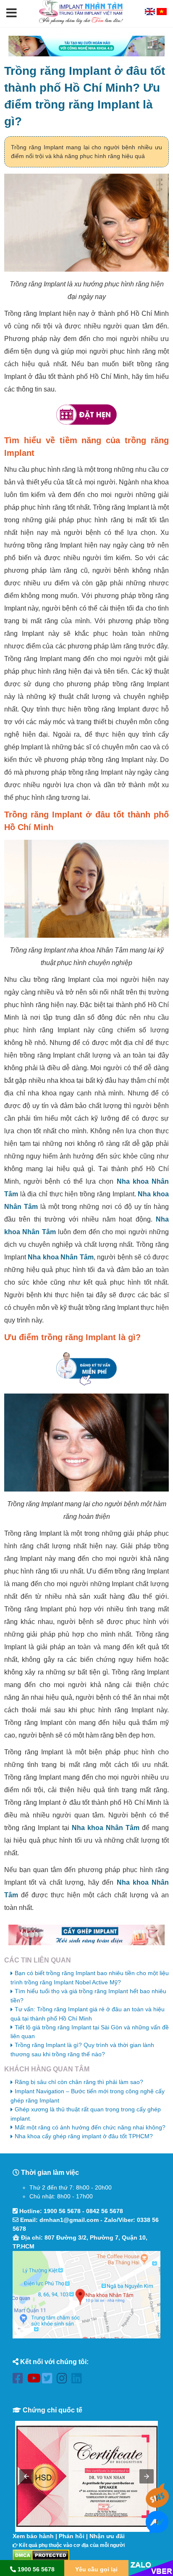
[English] (151, 13)
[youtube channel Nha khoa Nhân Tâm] (35, 2380)
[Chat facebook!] (157, 2529)
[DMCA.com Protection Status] (41, 2555)
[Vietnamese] (162, 13)
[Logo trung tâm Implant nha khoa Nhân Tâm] (81, 22)
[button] (12, 13)
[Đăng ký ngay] (86, 1369)
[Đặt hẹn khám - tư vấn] (86, 415)
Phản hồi (72, 2536)
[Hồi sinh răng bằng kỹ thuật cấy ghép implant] (86, 1935)
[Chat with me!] (157, 2504)
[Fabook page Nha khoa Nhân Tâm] (20, 2380)
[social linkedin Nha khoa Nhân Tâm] (79, 2380)
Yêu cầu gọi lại (96, 2569)
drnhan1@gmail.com (69, 2220)
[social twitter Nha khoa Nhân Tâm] (49, 2380)
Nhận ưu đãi (107, 2536)
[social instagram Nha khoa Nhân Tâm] (64, 2380)
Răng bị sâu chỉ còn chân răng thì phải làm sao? (79, 2082)
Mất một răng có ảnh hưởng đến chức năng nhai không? (90, 2127)
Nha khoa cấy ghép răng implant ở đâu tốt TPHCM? (84, 2136)
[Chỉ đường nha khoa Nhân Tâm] (86, 2295)
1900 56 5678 (62, 2211)
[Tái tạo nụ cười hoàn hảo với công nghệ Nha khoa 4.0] (86, 46)
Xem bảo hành (33, 2536)
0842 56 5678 (105, 2211)
